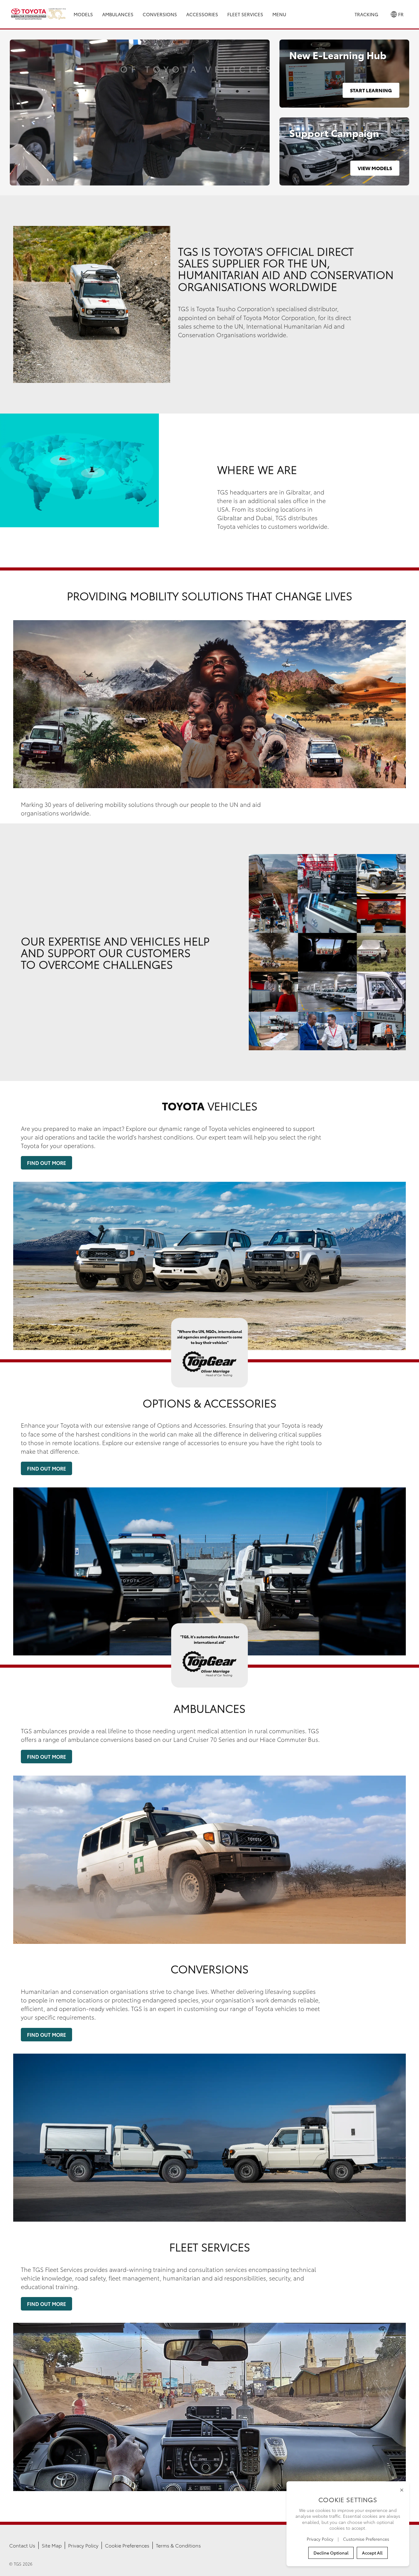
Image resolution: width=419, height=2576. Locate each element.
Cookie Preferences (127, 2545)
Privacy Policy (83, 2545)
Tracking (366, 14)
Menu (279, 14)
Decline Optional (331, 2553)
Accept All (372, 2553)
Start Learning (371, 90)
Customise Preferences (366, 2539)
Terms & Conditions (178, 2545)
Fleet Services (245, 14)
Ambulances (118, 14)
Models (83, 14)
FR (400, 14)
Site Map (52, 2545)
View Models (375, 168)
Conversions (160, 14)
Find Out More (46, 1163)
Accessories (202, 14)
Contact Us (22, 2545)
